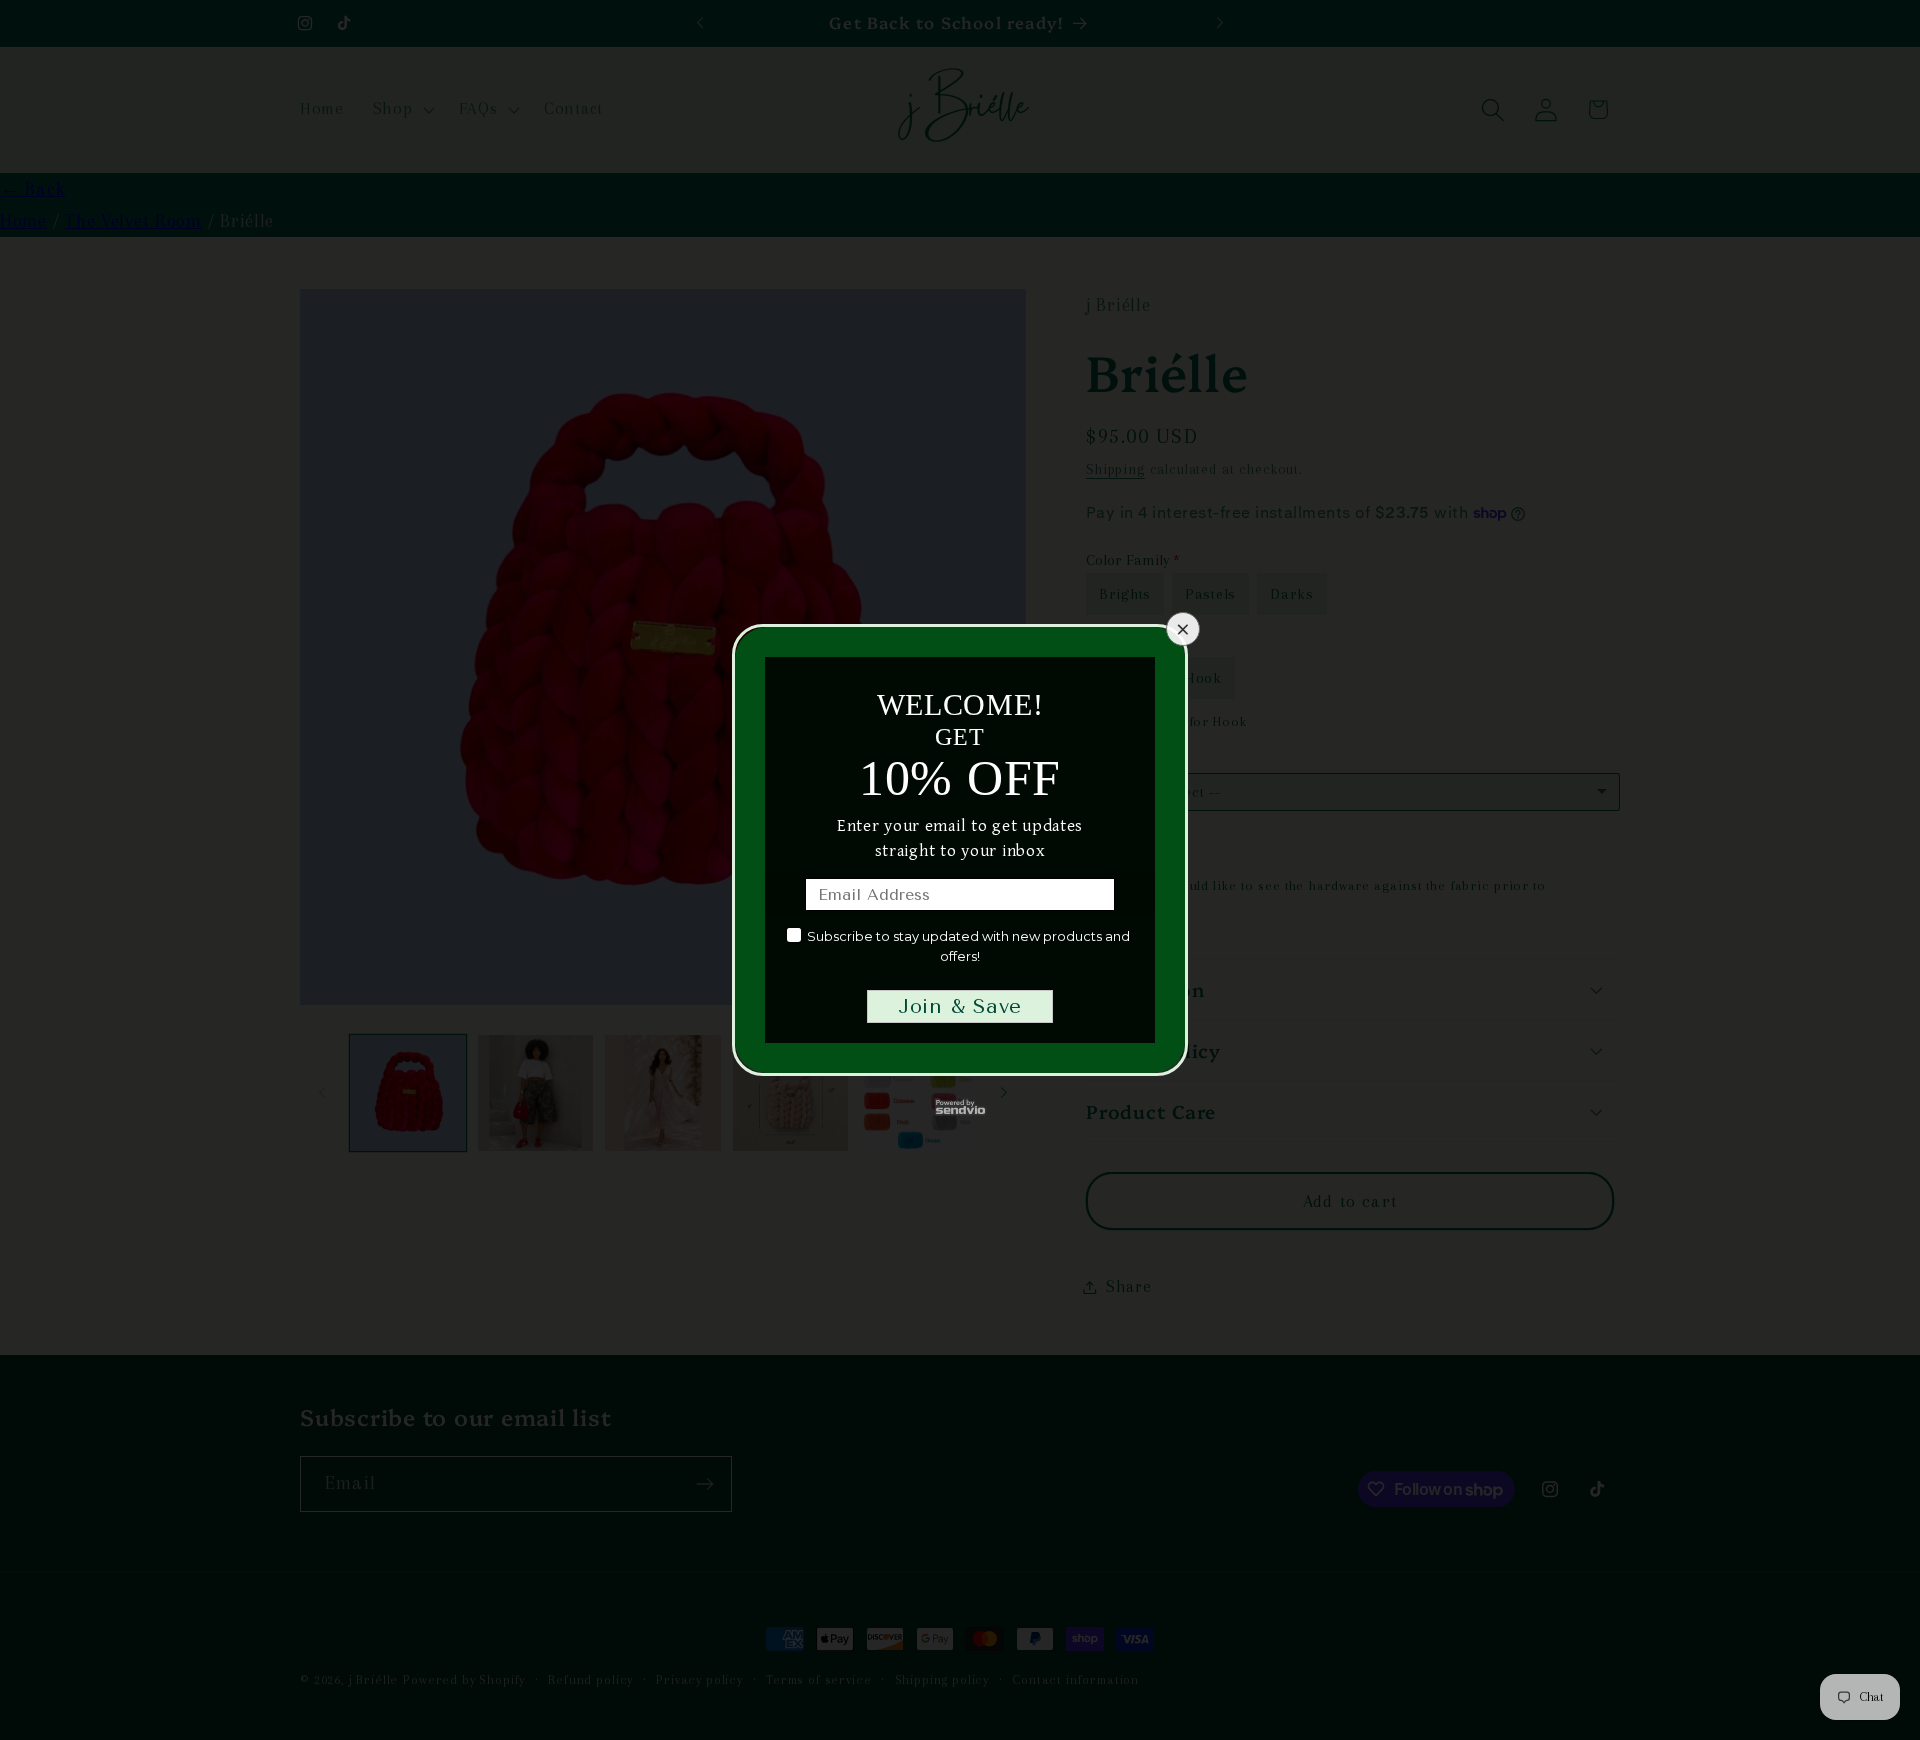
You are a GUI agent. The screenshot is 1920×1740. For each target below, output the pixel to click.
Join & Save (960, 1006)
